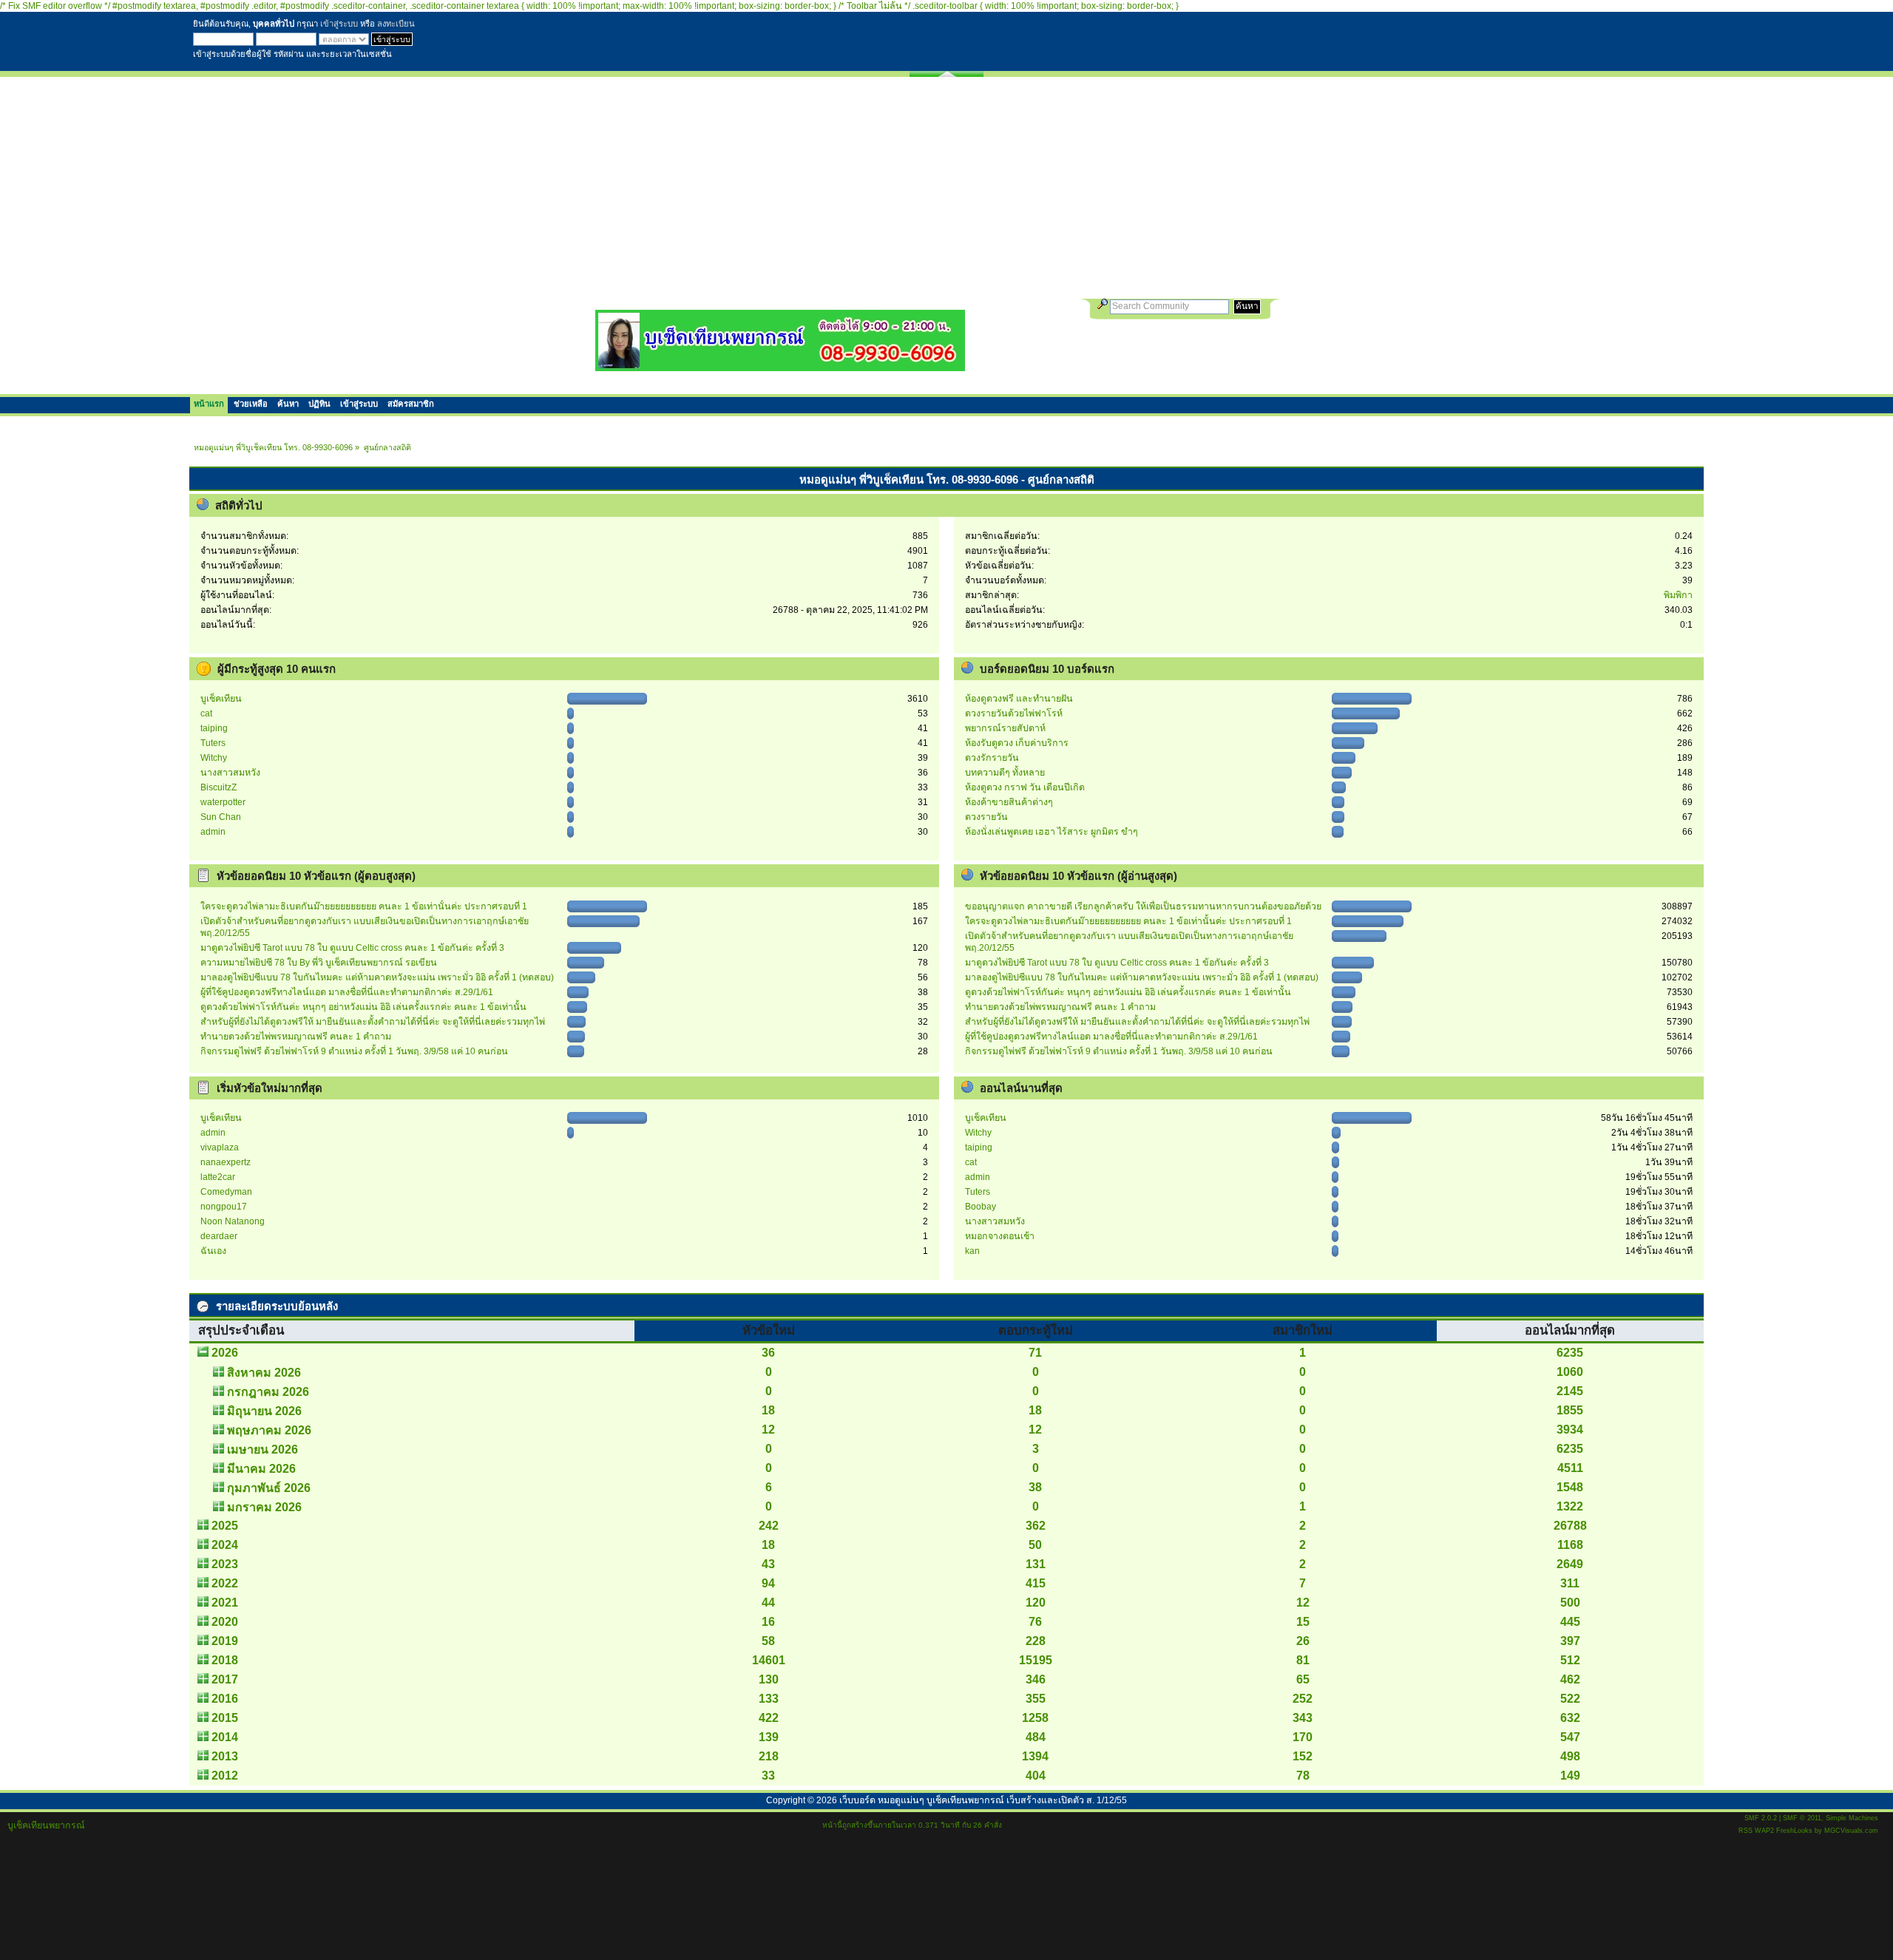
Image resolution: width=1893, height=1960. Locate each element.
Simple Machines (1852, 1818)
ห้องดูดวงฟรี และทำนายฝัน (1019, 699)
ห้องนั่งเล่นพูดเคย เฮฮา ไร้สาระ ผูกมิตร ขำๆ (1052, 832)
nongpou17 (224, 1207)
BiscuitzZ (219, 787)
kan (972, 1251)
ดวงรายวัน (986, 817)
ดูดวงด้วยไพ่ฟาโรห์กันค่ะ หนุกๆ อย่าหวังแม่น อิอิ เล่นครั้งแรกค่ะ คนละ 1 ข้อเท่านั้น (363, 1007)
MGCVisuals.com (1851, 1831)
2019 (225, 1641)
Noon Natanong (233, 1221)
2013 (225, 1756)
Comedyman (226, 1192)
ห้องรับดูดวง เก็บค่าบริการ (1017, 743)
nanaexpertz (226, 1162)
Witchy (214, 758)
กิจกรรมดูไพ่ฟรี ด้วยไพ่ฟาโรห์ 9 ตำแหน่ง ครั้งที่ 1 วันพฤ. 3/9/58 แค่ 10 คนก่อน (354, 1051)
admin (213, 832)
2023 (225, 1564)
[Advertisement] (946, 188)
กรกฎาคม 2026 (268, 1392)
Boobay (981, 1207)
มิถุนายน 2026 (264, 1411)
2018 (225, 1660)
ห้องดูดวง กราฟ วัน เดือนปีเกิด (1025, 787)
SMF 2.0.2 (1761, 1818)
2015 (225, 1718)
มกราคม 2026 (264, 1507)
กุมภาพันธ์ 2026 (269, 1488)
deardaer (219, 1236)
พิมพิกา (1678, 595)
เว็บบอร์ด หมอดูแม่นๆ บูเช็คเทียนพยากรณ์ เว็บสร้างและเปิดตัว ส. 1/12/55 (983, 1800)
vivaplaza (220, 1147)
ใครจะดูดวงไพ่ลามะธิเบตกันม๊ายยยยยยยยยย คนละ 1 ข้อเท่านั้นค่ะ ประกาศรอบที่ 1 (364, 906)
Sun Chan (221, 817)
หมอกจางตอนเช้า (1000, 1236)
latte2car (218, 1177)
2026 (225, 1353)
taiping (214, 728)
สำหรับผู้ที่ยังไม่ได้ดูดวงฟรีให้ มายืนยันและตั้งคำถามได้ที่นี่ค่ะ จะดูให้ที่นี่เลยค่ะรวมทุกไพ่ (373, 1022)
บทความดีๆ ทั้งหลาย (1005, 773)
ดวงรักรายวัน (992, 758)
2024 (225, 1545)
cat (206, 713)
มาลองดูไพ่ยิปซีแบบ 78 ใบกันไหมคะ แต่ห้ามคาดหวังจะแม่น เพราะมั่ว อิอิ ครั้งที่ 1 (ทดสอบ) (377, 977)
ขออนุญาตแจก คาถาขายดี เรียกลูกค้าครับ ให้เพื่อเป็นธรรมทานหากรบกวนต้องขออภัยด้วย (1143, 906)
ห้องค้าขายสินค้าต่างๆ (1009, 802)
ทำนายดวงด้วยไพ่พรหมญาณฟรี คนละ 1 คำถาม (296, 1037)
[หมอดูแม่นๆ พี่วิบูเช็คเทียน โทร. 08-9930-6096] (780, 366)
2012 (225, 1776)
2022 (225, 1583)
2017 (225, 1679)
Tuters (213, 743)
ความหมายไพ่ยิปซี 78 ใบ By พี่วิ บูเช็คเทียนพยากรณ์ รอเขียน (319, 963)
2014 (225, 1737)
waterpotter (223, 802)
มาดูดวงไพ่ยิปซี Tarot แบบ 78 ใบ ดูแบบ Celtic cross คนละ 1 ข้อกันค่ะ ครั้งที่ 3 (352, 948)
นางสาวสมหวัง (230, 773)
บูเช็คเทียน (221, 699)
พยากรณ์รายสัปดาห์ (1005, 728)
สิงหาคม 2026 (264, 1373)
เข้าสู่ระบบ (339, 24)
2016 (225, 1699)
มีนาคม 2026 (261, 1469)
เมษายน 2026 (263, 1449)
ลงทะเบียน (396, 24)
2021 (225, 1603)
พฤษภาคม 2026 (269, 1430)
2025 (225, 1526)
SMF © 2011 (1802, 1818)
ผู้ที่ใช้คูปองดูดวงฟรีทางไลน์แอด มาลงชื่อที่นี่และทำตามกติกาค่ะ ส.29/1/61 (347, 992)
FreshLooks (1794, 1831)
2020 (225, 1622)
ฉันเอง (213, 1251)
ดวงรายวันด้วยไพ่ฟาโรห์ (1014, 713)
